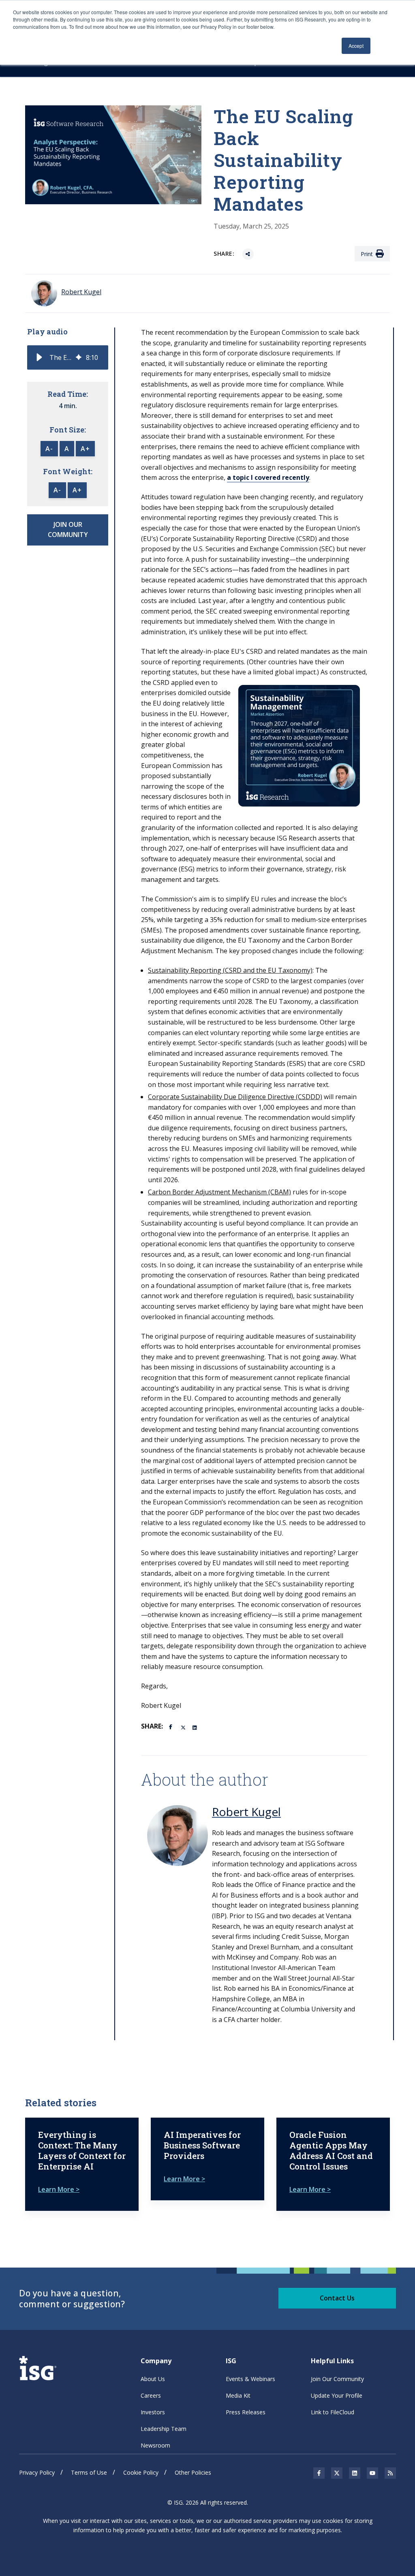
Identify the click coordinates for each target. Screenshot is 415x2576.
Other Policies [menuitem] (193, 2472)
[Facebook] (172, 1726)
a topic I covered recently (268, 477)
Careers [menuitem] (151, 2395)
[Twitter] (184, 1727)
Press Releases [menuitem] (246, 2412)
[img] (79, 357)
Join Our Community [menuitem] (337, 2379)
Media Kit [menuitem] (238, 2395)
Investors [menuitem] (153, 2412)
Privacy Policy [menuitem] (37, 2472)
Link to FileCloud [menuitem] (333, 2412)
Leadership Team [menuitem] (164, 2429)
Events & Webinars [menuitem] (250, 2379)
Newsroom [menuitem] (155, 2445)
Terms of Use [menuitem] (89, 2472)
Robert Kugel (246, 1812)
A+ (85, 449)
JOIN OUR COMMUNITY (68, 530)
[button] (39, 357)
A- (49, 449)
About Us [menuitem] (153, 2379)
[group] (68, 357)
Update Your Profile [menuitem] (337, 2395)
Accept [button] (356, 46)
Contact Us (337, 2298)
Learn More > (59, 2189)
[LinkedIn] (195, 1727)
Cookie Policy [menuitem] (141, 2472)
